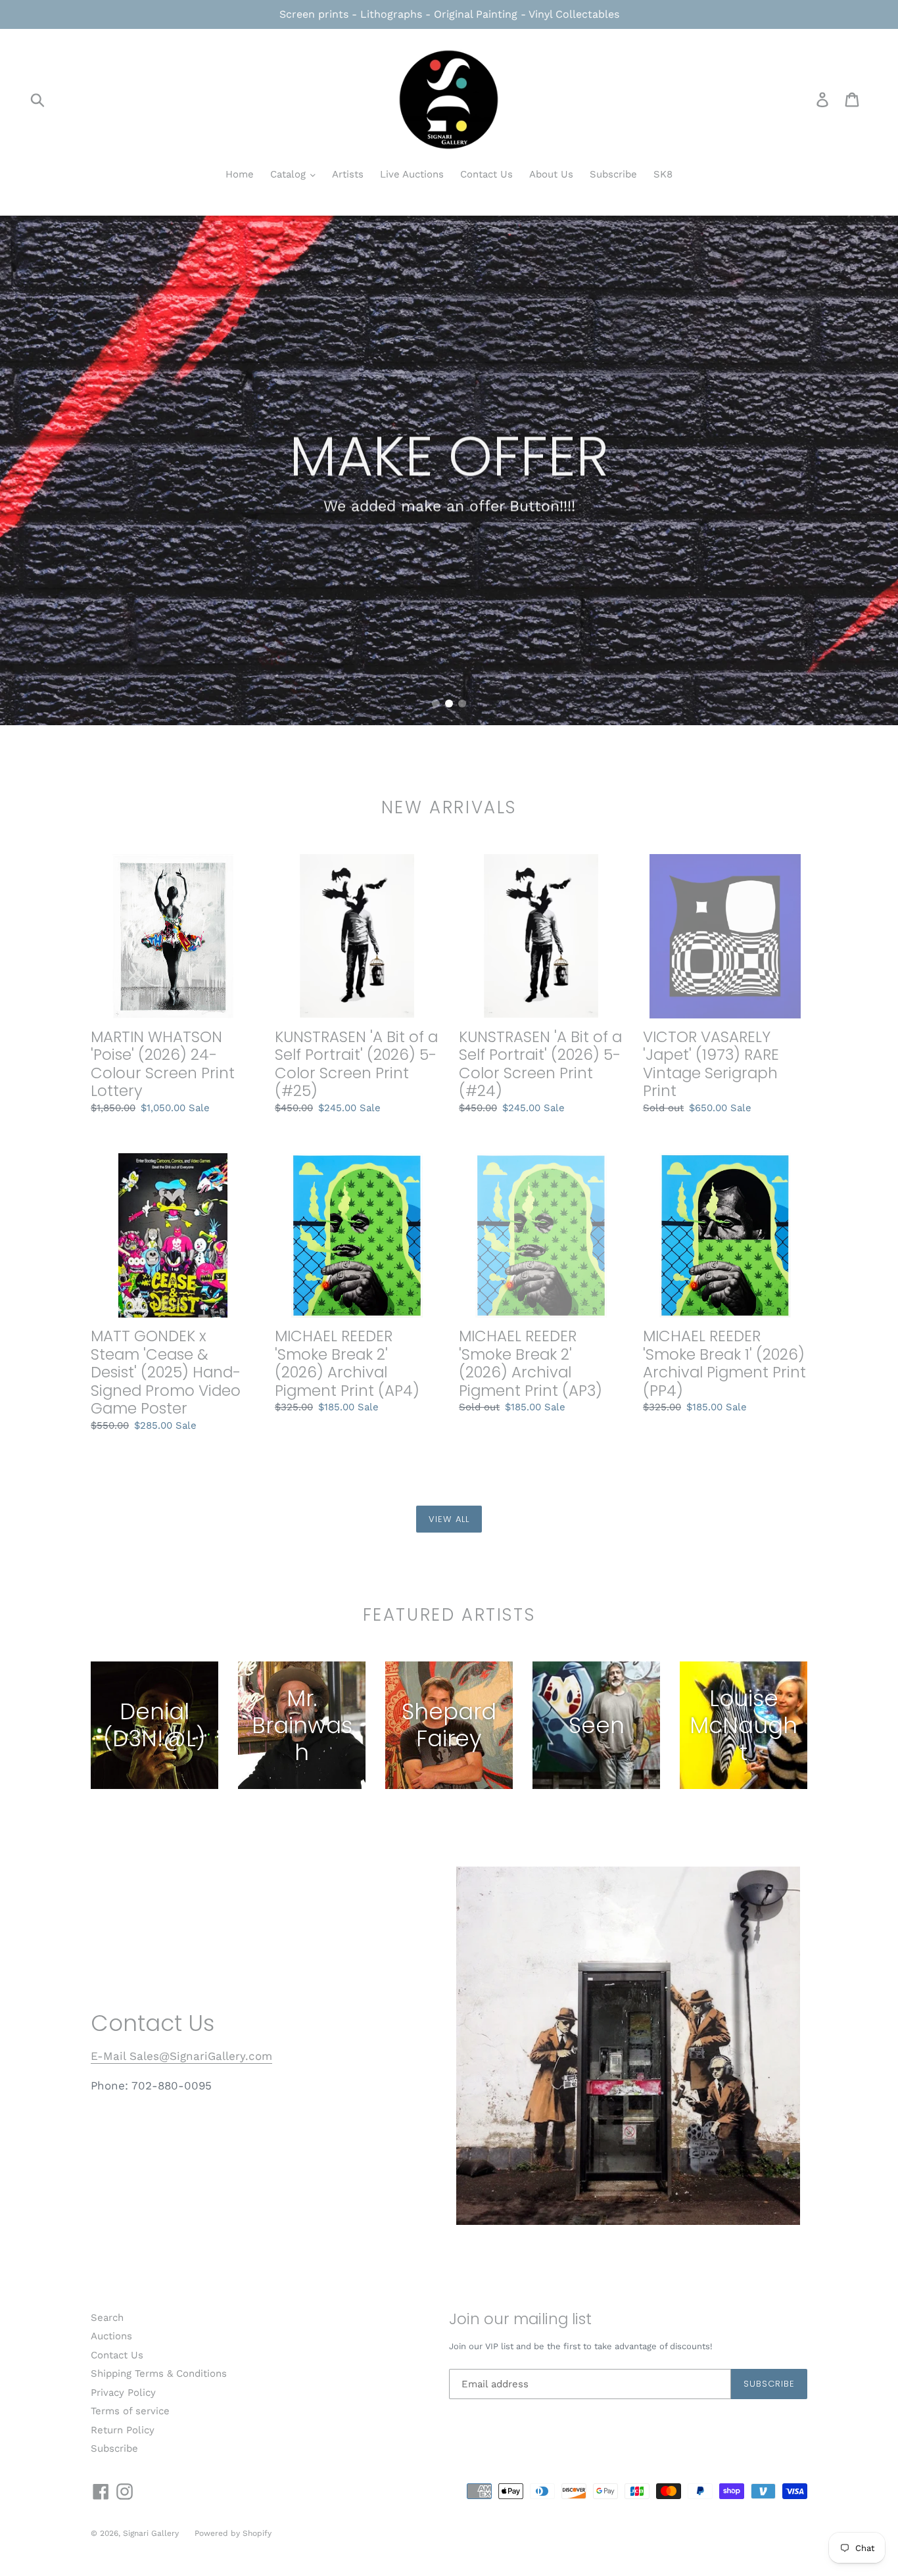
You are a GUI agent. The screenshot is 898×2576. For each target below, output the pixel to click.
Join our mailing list (520, 2320)
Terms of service (130, 2411)
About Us (551, 174)
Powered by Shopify (233, 2533)
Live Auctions (412, 174)
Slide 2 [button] (449, 704)
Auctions (111, 2336)
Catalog (290, 174)
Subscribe (613, 174)
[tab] (436, 704)
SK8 (663, 174)
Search (107, 2318)
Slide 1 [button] (436, 704)
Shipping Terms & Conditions (159, 2373)
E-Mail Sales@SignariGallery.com (181, 2056)
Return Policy (123, 2430)
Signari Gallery (152, 2533)
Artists (348, 174)
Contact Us (486, 174)
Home (240, 174)
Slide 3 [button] (462, 704)
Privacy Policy (123, 2393)
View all (449, 1519)
